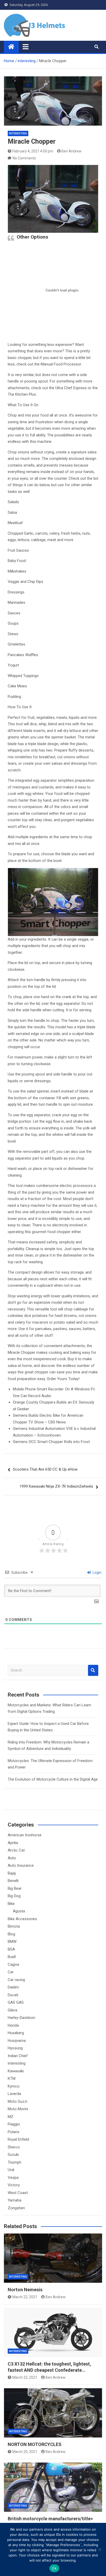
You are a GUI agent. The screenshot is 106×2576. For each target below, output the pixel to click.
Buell (12, 1957)
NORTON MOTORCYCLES (35, 2444)
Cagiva (13, 1964)
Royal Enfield (18, 2139)
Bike (11, 1904)
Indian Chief (18, 2056)
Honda (13, 2025)
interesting (18, 133)
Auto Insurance (21, 1865)
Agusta (19, 1911)
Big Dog (14, 1896)
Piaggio (14, 2124)
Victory (14, 2185)
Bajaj (12, 1873)
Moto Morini (18, 2109)
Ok (54, 2568)
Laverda (14, 2094)
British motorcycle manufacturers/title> (50, 2519)
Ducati (13, 1995)
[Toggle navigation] (26, 47)
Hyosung (15, 2048)
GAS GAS (16, 2002)
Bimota (14, 1926)
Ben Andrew (72, 151)
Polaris (14, 2132)
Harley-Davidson (21, 2018)
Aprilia (13, 1843)
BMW (12, 1942)
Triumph (15, 2162)
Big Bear (15, 1888)
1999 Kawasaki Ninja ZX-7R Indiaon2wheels (56, 1486)
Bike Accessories (22, 1919)
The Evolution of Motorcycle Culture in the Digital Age (53, 1779)
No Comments (24, 158)
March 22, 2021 (25, 2297)
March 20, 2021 (25, 2452)
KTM (12, 2078)
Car (11, 1972)
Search (93, 1670)
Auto (12, 1858)
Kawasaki (16, 2071)
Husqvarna (17, 2041)
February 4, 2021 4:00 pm (33, 151)
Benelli (13, 1881)
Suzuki (13, 2155)
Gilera (12, 2010)
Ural (11, 2170)
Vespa (13, 2178)
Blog (11, 1934)
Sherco (14, 2147)
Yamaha (15, 2200)
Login (97, 1572)
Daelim (13, 1987)
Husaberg (16, 2033)
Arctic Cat (16, 1850)
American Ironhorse (25, 1835)
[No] (100, 2549)
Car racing (16, 1980)
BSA (11, 1949)
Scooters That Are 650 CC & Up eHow (45, 1469)
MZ (11, 2117)
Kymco (14, 2086)
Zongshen (16, 2208)
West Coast (18, 2193)
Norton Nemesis (25, 2290)
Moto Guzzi (17, 2101)
